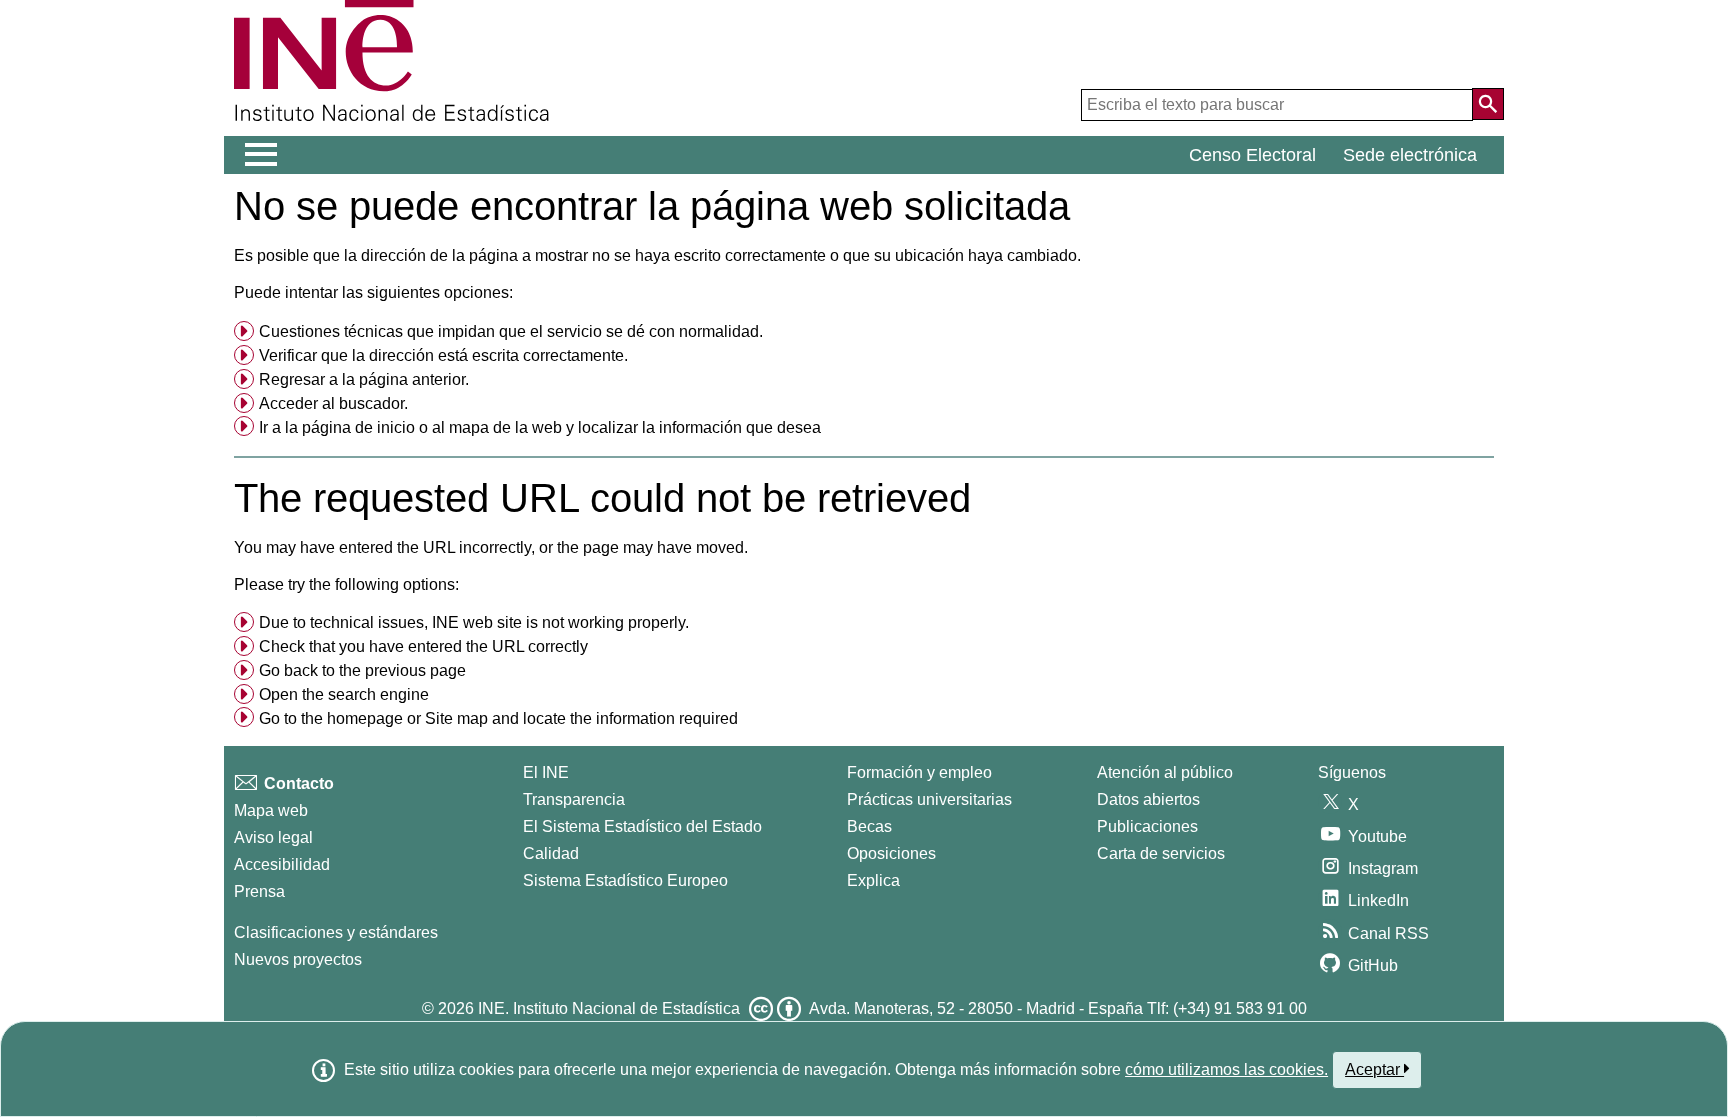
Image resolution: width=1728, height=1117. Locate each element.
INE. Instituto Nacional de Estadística (609, 1008)
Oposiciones (891, 853)
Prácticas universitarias (929, 799)
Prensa (259, 891)
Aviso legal (273, 837)
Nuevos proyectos (298, 959)
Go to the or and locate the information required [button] (498, 718)
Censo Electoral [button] (1252, 155)
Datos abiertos (1148, 799)
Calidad (551, 853)
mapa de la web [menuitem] (505, 427)
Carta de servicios (1161, 853)
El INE (546, 772)
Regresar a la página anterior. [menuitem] (364, 379)
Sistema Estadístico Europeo (625, 880)
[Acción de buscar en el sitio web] (1488, 104)
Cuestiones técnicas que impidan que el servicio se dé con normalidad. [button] (511, 331)
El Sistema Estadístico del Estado (642, 826)
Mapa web (271, 810)
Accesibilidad (282, 864)
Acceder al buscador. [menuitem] (333, 403)
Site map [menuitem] (456, 718)
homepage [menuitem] (365, 718)
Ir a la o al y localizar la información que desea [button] (540, 427)
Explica (873, 880)
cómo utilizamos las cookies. (1226, 1069)
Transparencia (574, 799)
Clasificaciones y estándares (336, 932)
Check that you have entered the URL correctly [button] (423, 646)
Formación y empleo (919, 772)
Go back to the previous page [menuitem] (362, 670)
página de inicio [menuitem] (358, 427)
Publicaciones (1147, 826)
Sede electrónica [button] (1410, 155)
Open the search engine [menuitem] (344, 694)
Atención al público (1165, 772)
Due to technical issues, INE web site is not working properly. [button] (474, 622)
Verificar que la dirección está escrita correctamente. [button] (443, 355)
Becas (869, 826)
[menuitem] (864, 332)
